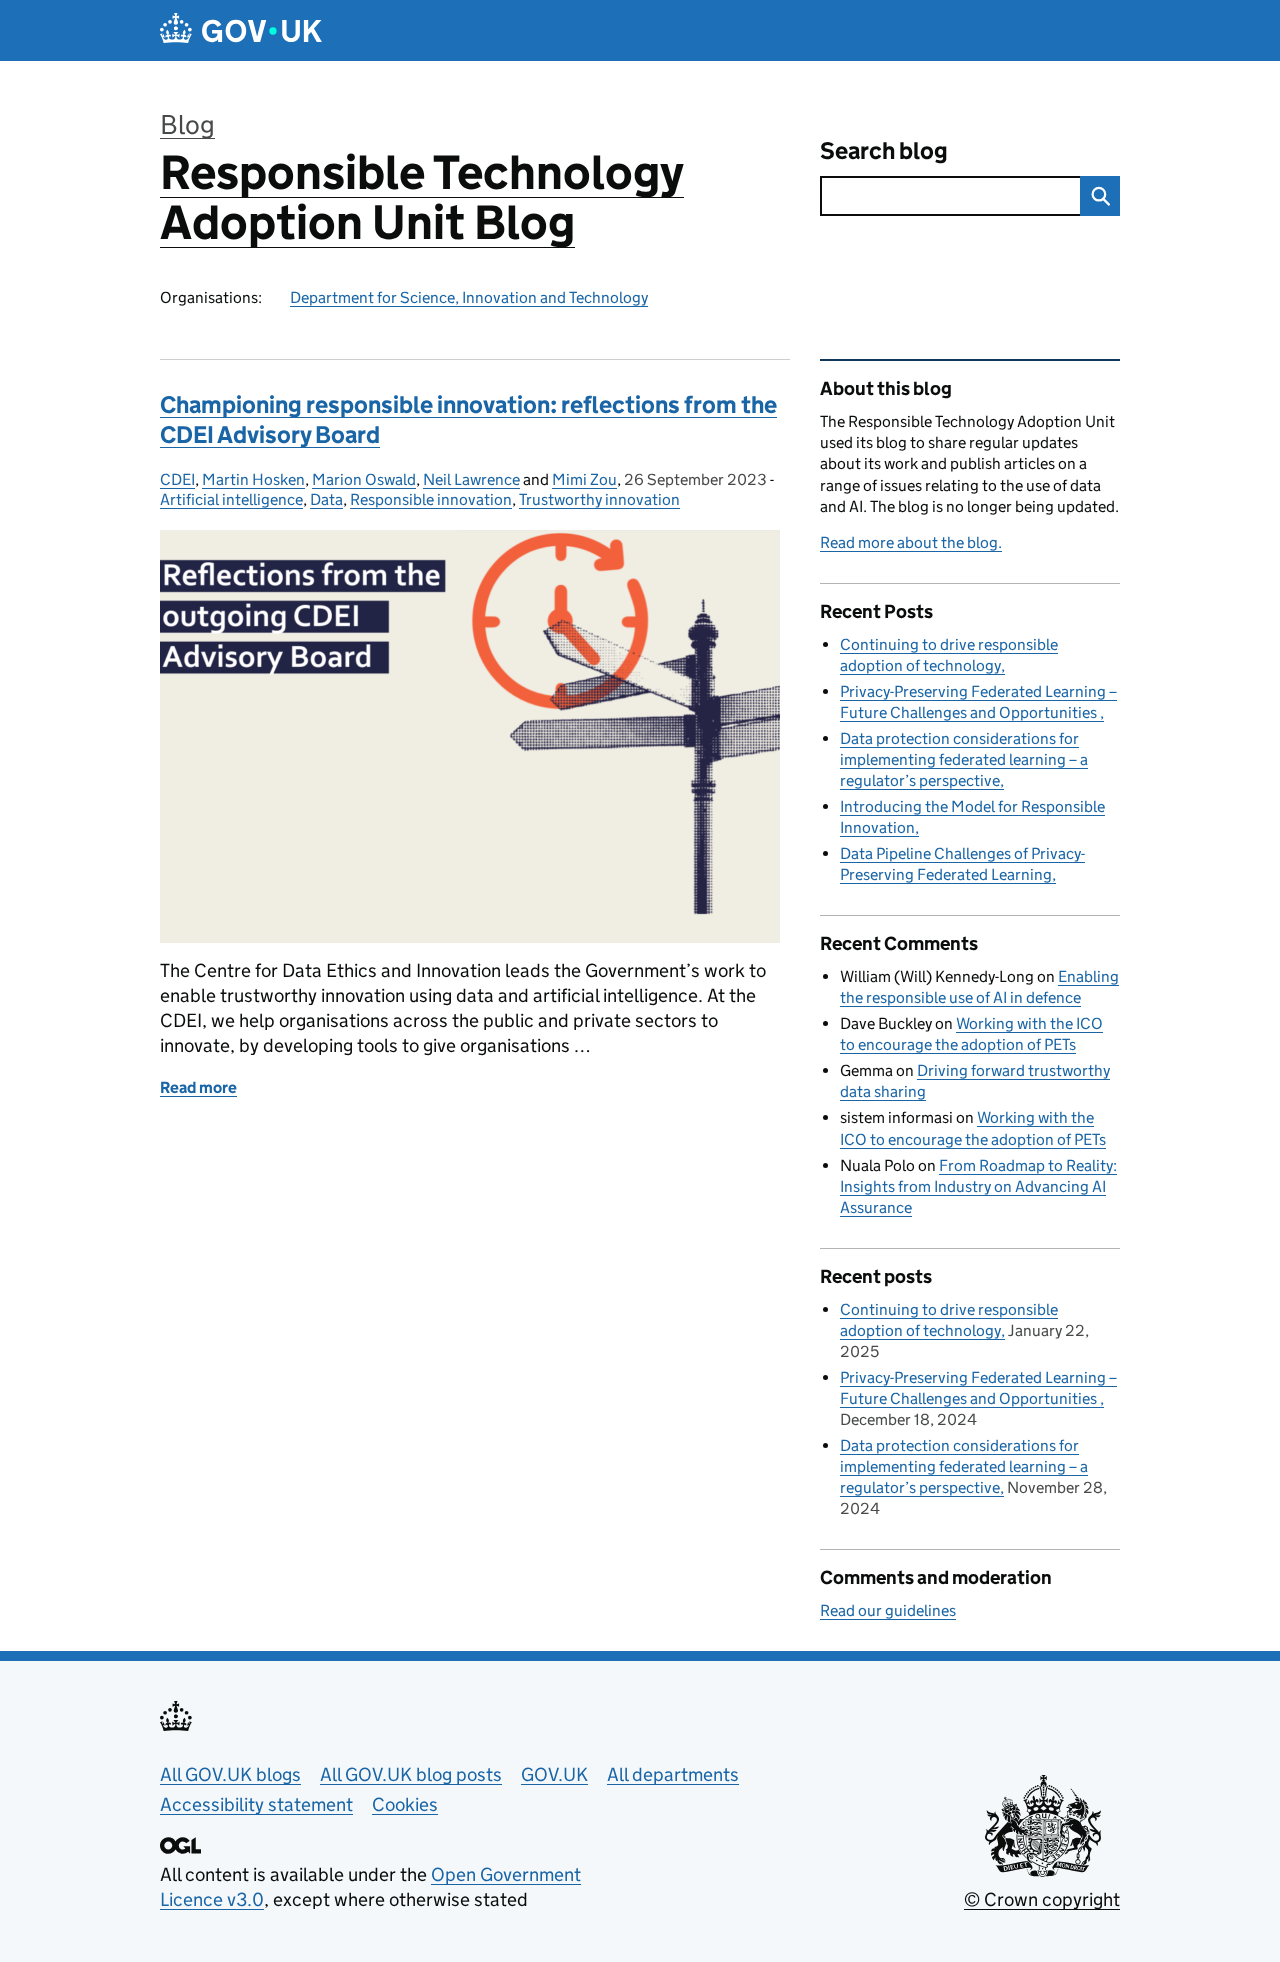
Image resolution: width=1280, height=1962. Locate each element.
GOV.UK (554, 1774)
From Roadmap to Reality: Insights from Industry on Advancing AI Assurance (978, 1186)
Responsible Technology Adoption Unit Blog (422, 197)
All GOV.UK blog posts (411, 1774)
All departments (673, 1774)
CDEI (177, 479)
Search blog (884, 150)
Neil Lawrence (471, 479)
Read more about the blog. (911, 542)
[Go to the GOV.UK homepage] (241, 30)
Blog (187, 124)
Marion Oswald (364, 479)
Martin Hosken (253, 479)
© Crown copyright (1042, 1899)
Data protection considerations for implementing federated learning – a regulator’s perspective (964, 759)
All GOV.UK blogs (230, 1774)
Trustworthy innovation (599, 499)
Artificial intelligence (231, 499)
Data (326, 499)
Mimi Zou (584, 479)
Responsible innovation (431, 499)
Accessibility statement (256, 1804)
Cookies (405, 1804)
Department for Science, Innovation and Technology (469, 297)
